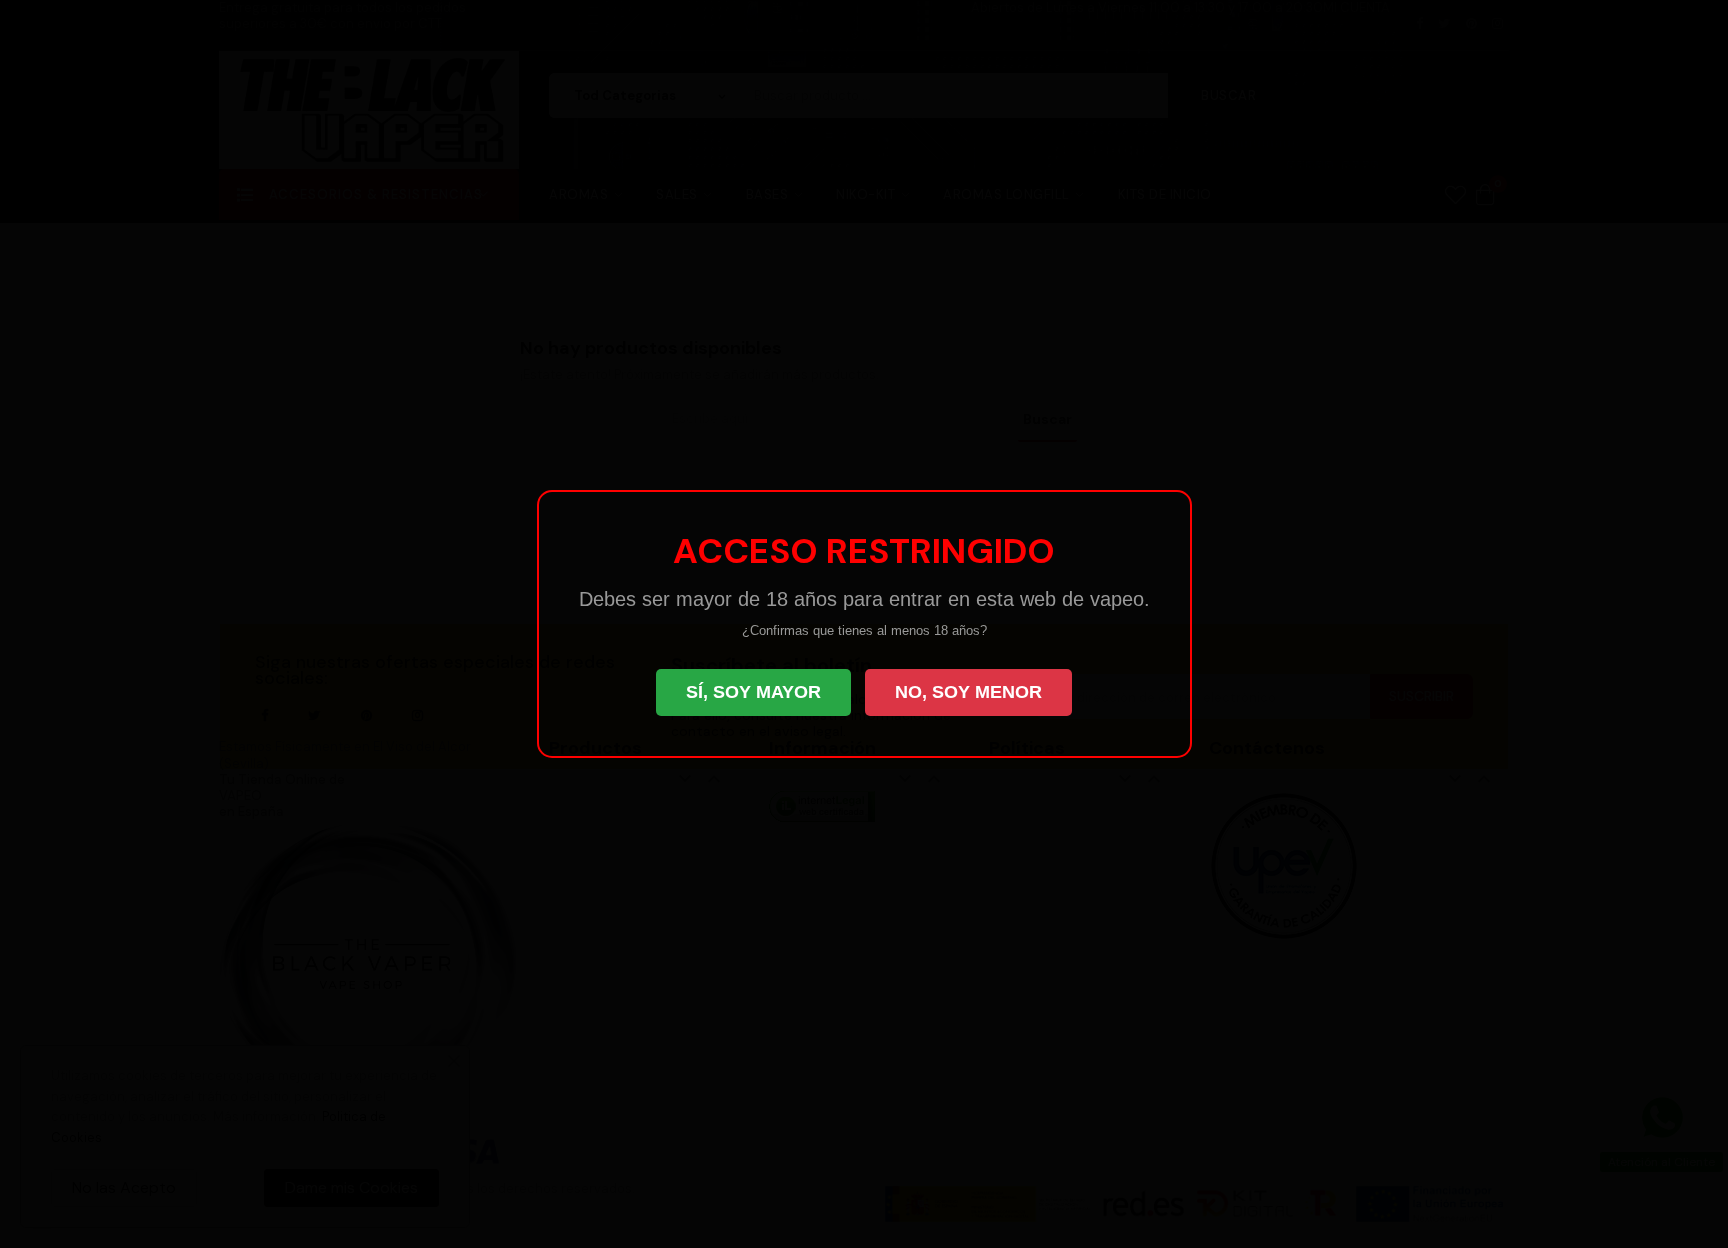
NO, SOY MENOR (968, 692)
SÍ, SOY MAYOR (753, 692)
